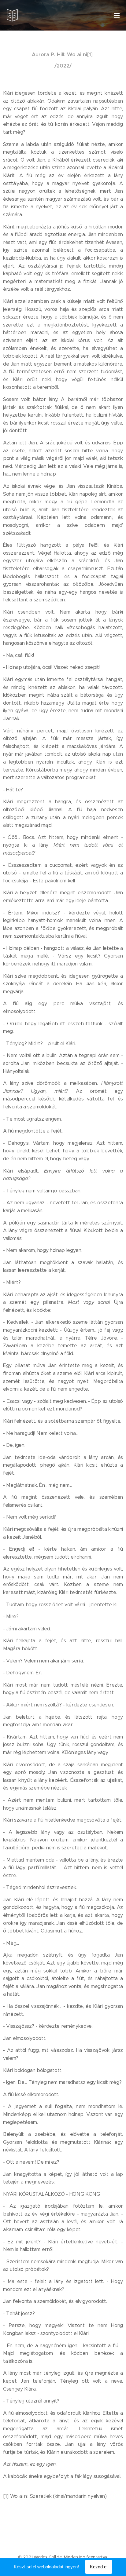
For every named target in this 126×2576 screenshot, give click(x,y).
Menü (117, 15)
